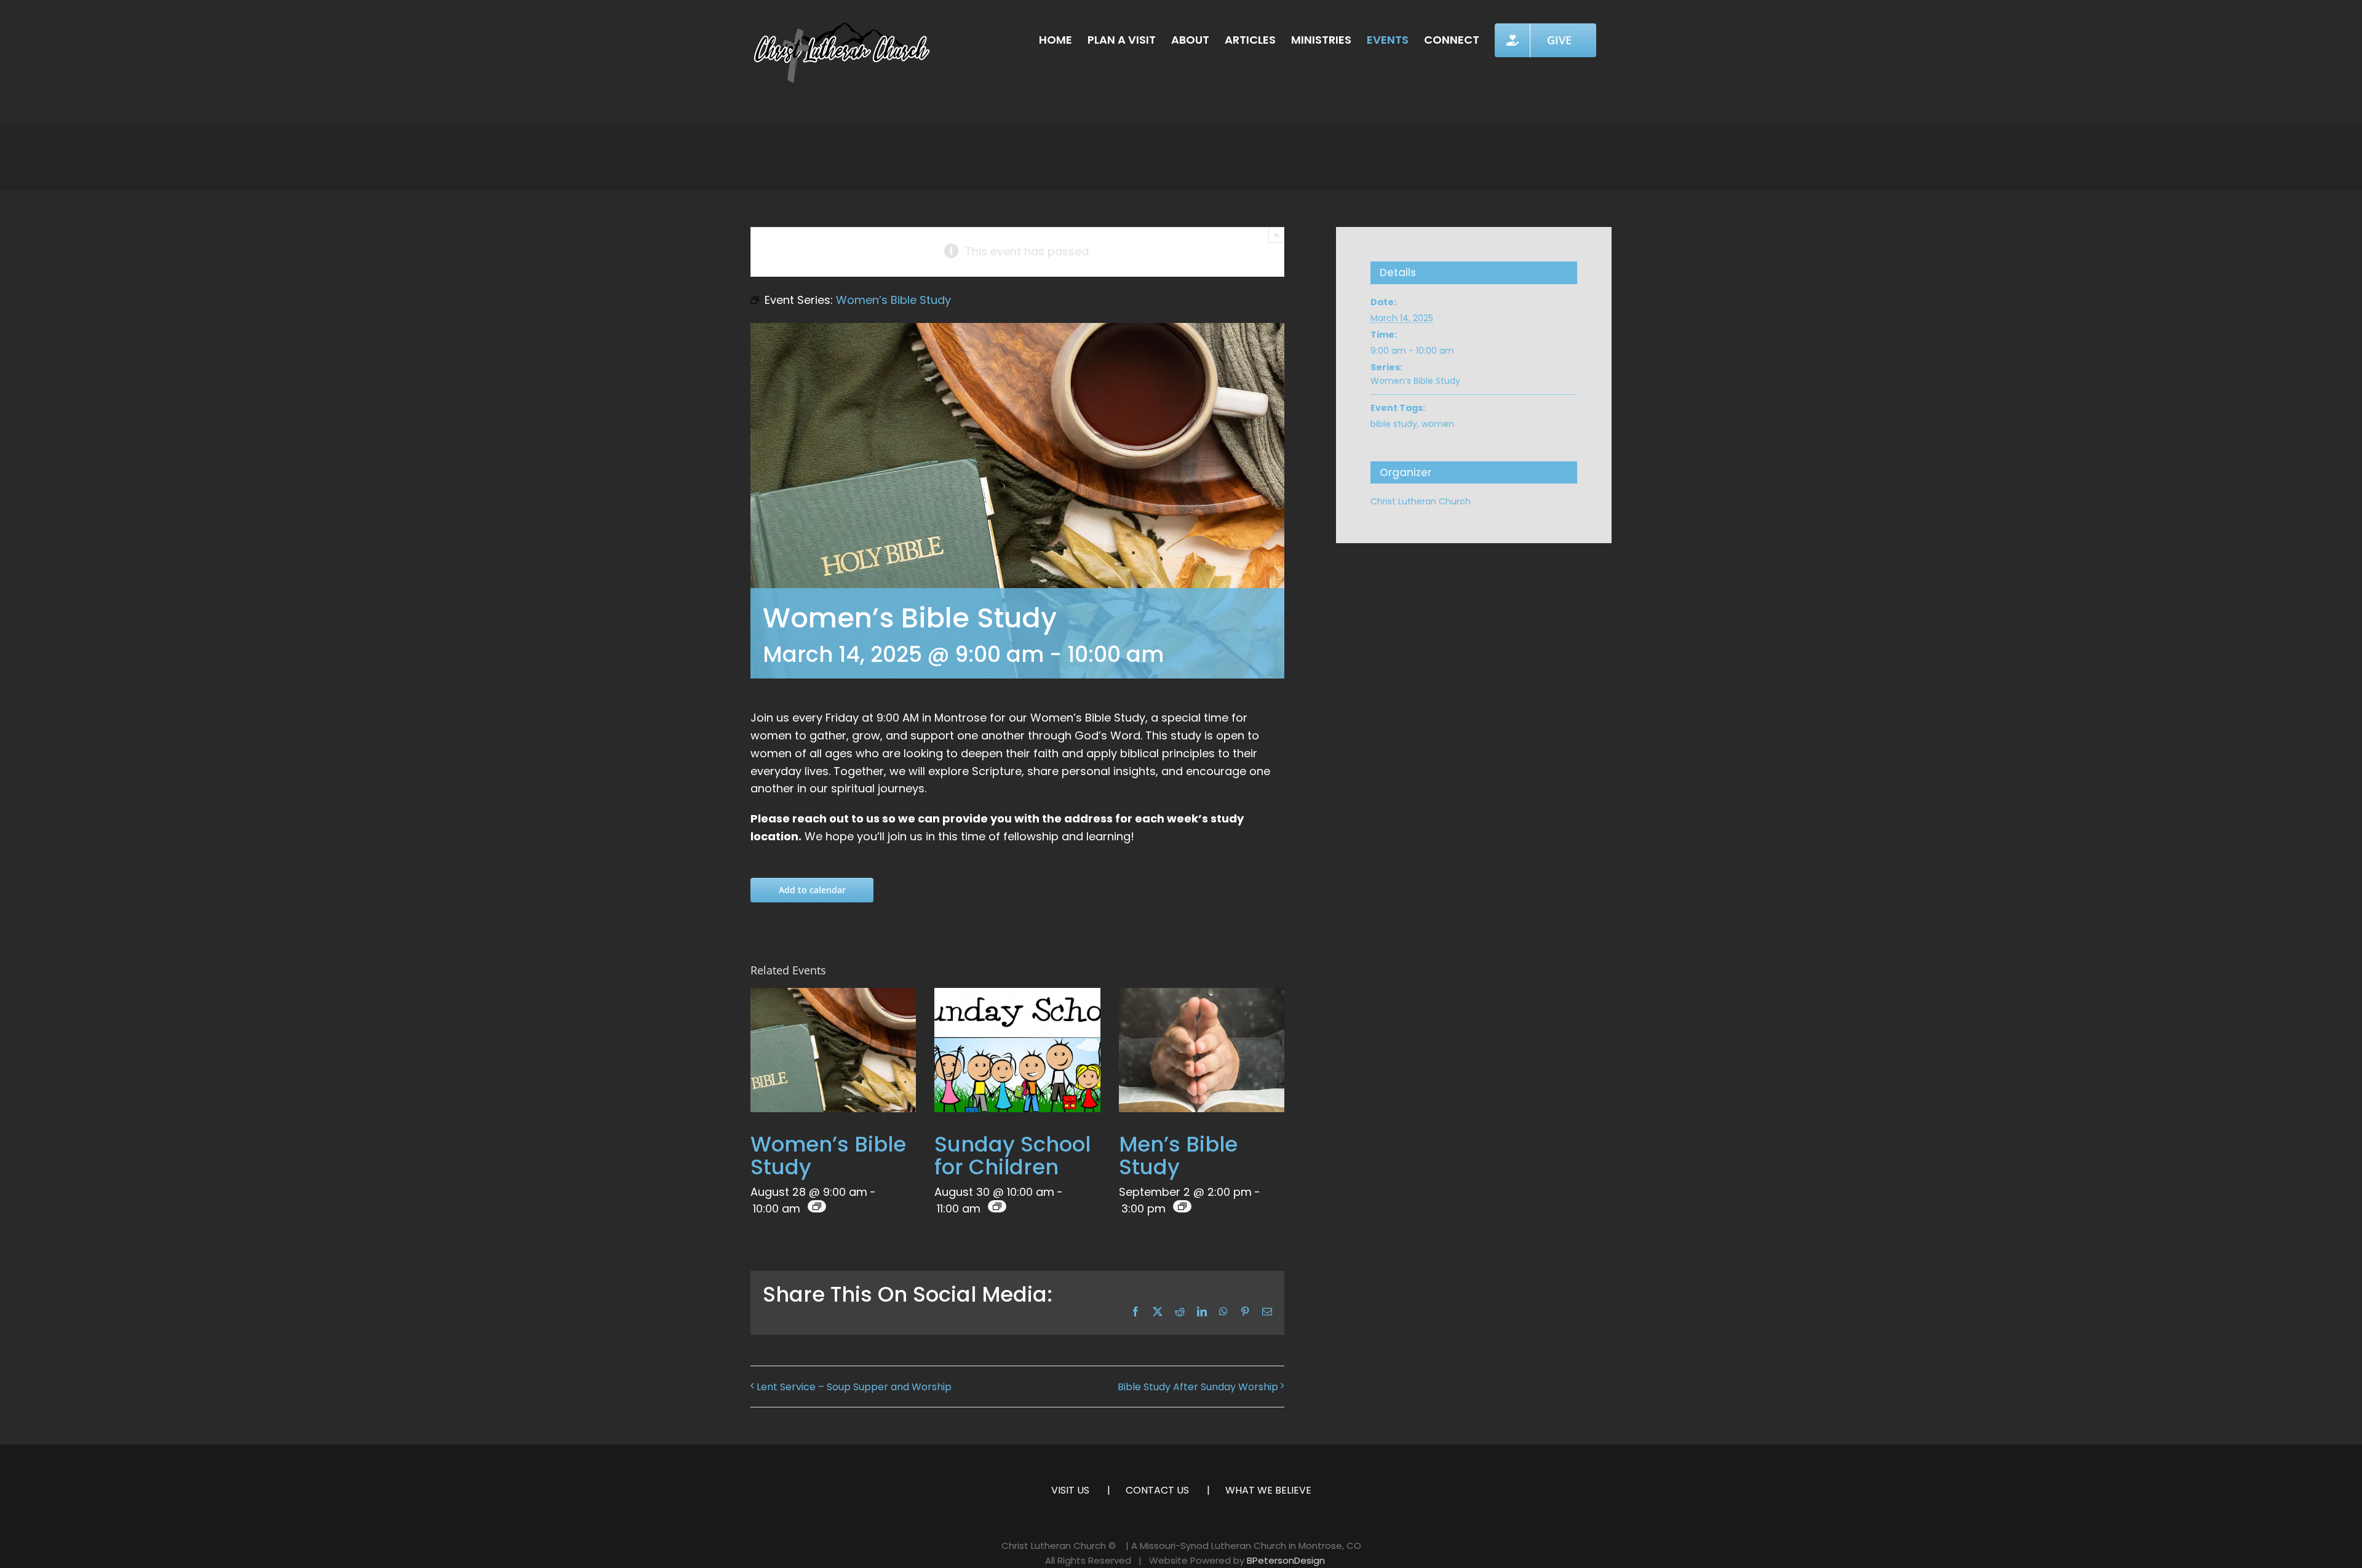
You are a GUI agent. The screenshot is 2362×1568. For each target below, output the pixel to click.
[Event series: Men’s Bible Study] (1182, 1206)
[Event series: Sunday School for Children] (997, 1206)
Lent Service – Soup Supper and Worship (854, 1387)
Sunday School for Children (1012, 1156)
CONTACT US (1157, 1490)
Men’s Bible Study (1178, 1156)
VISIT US (1070, 1490)
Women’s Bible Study (828, 1156)
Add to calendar (812, 890)
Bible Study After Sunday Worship (1198, 1387)
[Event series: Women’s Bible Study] (817, 1206)
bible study (1394, 424)
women (1438, 424)
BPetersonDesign (1286, 1560)
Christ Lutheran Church (1421, 501)
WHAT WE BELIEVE (1268, 1490)
